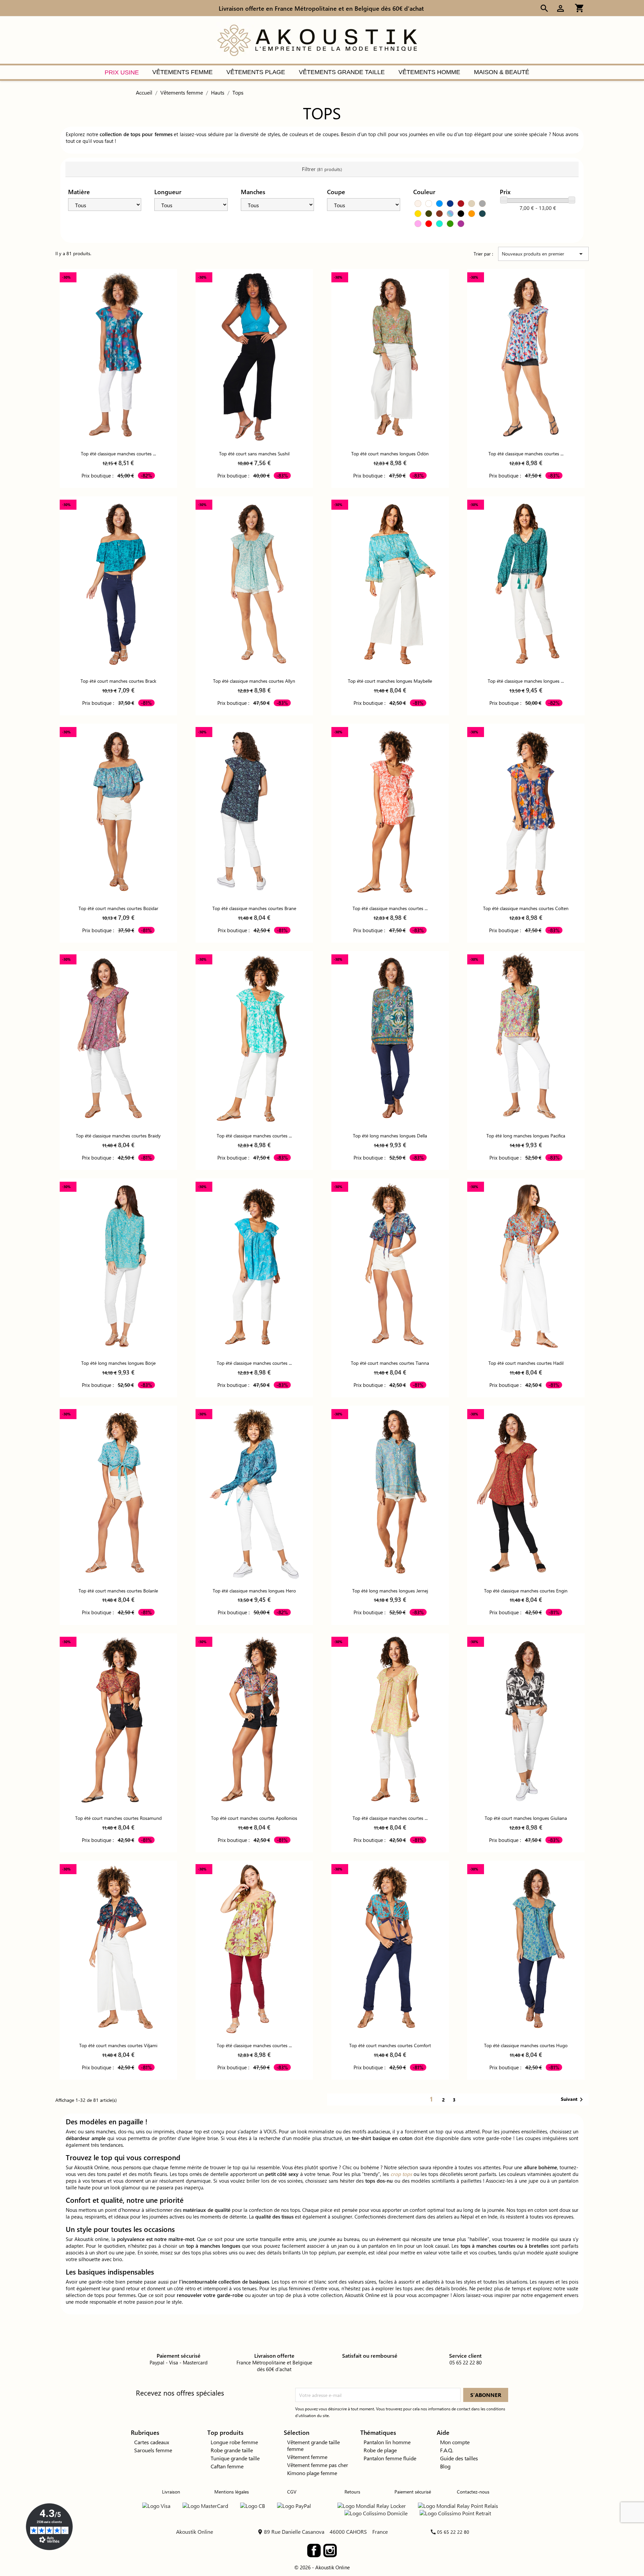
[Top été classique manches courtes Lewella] (118, 357)
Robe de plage (380, 2450)
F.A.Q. (447, 2450)
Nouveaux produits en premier (543, 254)
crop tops (401, 2174)
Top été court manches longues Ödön (390, 454)
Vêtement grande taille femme (313, 2445)
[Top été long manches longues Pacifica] (526, 1039)
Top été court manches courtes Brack (118, 681)
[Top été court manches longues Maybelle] (390, 584)
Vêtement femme (307, 2457)
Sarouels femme (153, 2450)
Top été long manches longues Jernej (390, 1591)
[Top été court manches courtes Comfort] (390, 1949)
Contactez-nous (473, 2492)
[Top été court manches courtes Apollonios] (254, 1721)
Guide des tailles (459, 2458)
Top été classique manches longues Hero (254, 1591)
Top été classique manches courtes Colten (526, 908)
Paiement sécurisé (413, 2492)
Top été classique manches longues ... (526, 681)
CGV (292, 2492)
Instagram (330, 2551)
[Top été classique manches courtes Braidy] (118, 1039)
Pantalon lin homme (387, 2442)
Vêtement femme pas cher (318, 2465)
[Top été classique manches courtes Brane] (254, 812)
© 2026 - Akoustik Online (322, 2567)
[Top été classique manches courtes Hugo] (526, 1949)
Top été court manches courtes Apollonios (254, 1818)
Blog (445, 2466)
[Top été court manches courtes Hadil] (526, 1266)
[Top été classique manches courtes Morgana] (254, 1039)
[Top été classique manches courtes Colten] (526, 812)
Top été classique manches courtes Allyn (254, 681)
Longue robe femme (234, 2442)
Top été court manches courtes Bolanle (118, 1591)
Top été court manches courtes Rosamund (118, 1818)
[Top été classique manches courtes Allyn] (254, 584)
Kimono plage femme (312, 2473)
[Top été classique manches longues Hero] (254, 1494)
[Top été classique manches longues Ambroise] (526, 584)
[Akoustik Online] (317, 39)
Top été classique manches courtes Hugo (526, 2045)
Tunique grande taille (235, 2458)
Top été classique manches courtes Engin (526, 1591)
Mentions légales (232, 2492)
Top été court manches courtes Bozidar (118, 908)
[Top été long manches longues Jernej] (390, 1494)
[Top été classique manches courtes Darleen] (526, 357)
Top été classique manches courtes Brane (254, 908)
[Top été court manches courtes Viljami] (118, 1949)
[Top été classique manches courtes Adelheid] (254, 1266)
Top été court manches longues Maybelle (390, 681)
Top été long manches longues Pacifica (526, 1136)
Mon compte (455, 2442)
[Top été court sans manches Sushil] (254, 357)
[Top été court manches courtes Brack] (118, 584)
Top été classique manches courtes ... (118, 454)
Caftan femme (227, 2466)
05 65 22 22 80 (453, 2532)
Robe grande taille (232, 2450)
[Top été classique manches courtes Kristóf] (390, 1721)
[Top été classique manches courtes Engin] (526, 1494)
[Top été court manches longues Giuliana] (526, 1721)
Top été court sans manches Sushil (254, 454)
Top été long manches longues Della (390, 1136)
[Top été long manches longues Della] (390, 1039)
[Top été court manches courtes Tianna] (390, 1266)
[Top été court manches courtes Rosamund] (118, 1721)
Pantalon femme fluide (390, 2458)
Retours (352, 2492)
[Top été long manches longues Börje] (118, 1266)
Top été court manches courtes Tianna (390, 1363)
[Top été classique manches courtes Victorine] (254, 1949)
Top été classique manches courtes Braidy (118, 1136)
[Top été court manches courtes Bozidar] (118, 812)
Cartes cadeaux (152, 2442)
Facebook (314, 2551)
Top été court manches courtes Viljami (118, 2045)
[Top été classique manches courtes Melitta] (390, 812)
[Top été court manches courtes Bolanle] (118, 1494)
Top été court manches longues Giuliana (526, 1818)
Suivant (573, 2099)
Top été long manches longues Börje (118, 1363)
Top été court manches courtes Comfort (390, 2045)
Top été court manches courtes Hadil (526, 1363)
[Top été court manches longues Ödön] (390, 357)
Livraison (171, 2492)
